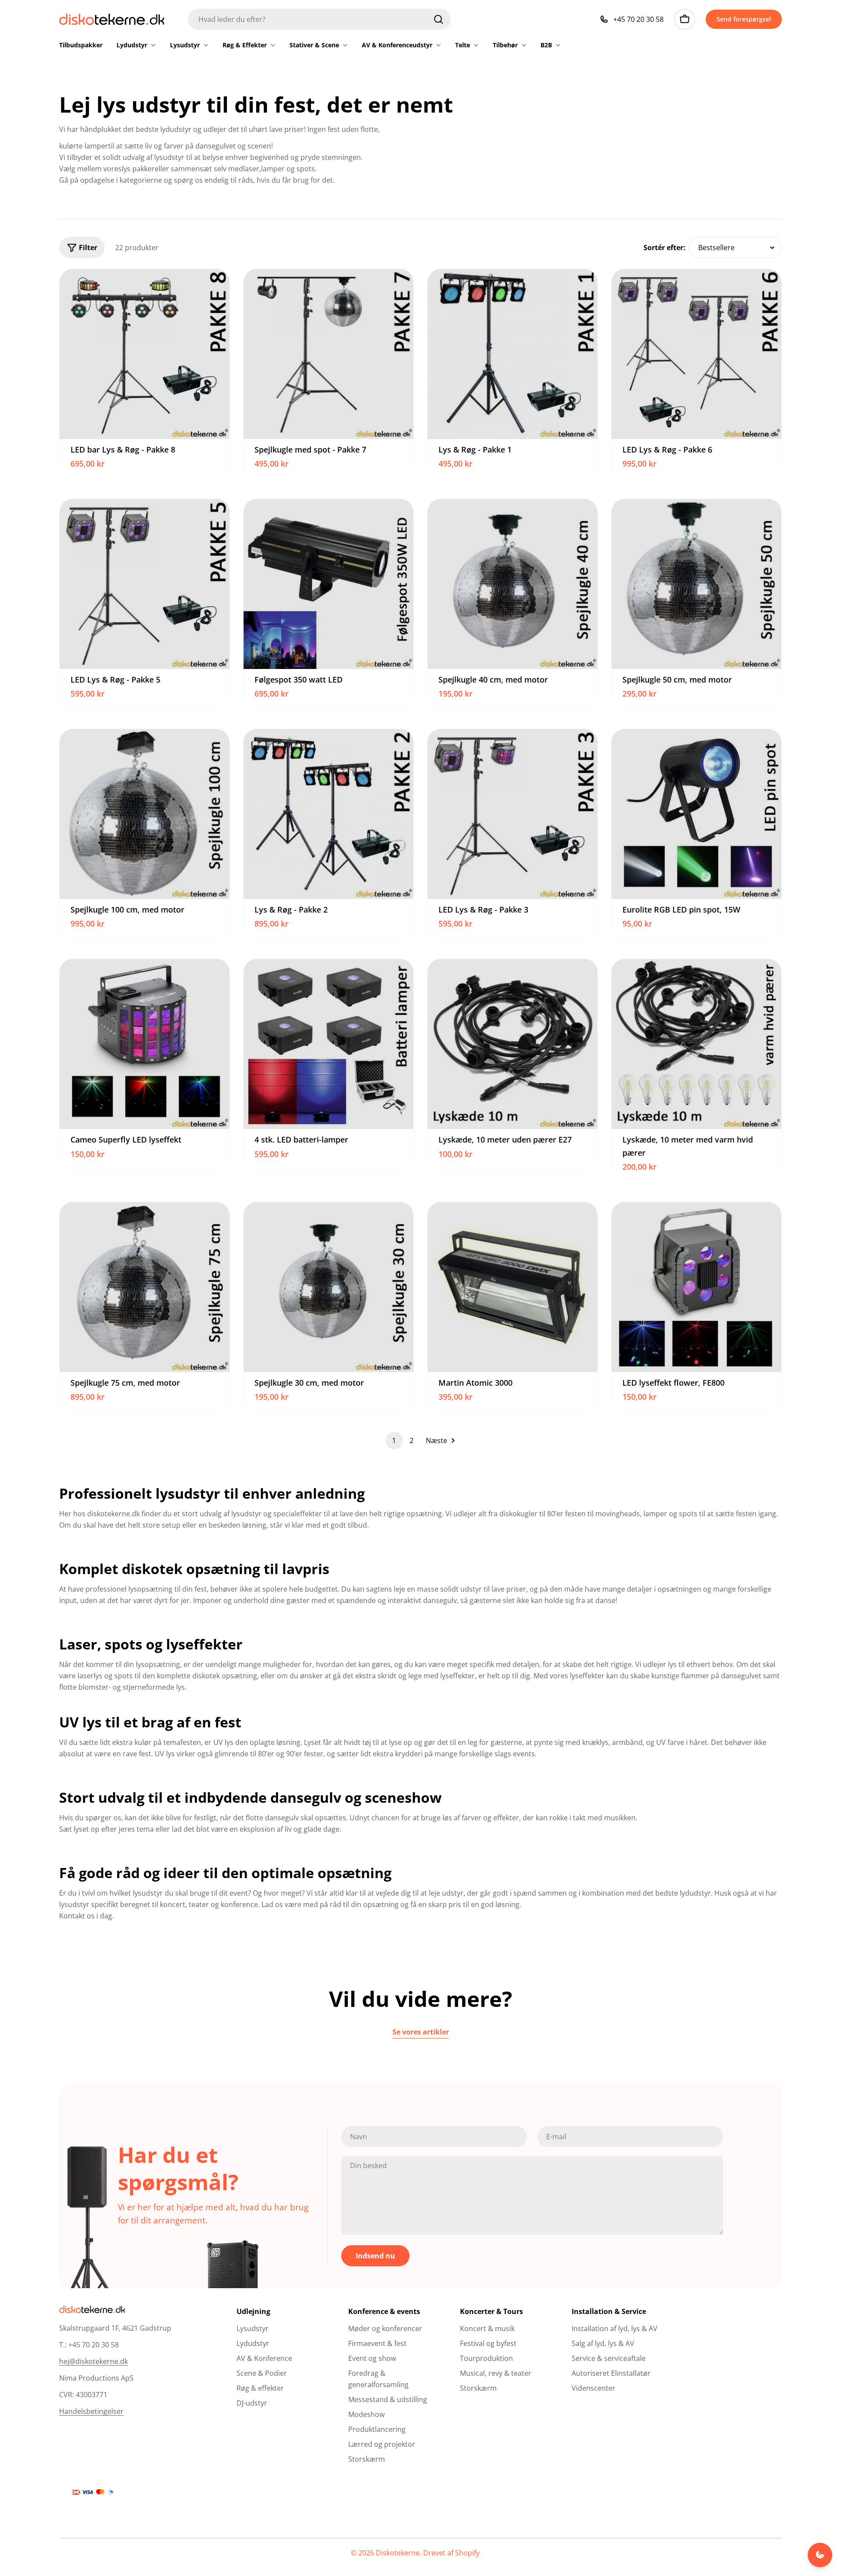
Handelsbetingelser (91, 2411)
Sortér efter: (664, 248)
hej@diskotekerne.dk (94, 2361)
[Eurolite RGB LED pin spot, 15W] (696, 814)
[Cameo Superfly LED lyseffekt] (145, 1044)
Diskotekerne (398, 2553)
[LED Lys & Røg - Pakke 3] (512, 814)
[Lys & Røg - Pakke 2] (329, 814)
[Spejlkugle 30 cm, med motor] (329, 1287)
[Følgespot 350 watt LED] (329, 584)
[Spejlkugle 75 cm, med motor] (145, 1287)
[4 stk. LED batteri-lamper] (329, 1044)
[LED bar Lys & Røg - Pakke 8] (145, 354)
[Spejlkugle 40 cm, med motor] (512, 584)
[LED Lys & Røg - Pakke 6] (696, 354)
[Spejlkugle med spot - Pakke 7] (329, 354)
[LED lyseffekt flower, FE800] (696, 1287)
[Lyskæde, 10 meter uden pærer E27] (512, 1044)
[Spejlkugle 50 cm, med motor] (696, 584)
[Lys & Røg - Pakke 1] (512, 354)
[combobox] (319, 19)
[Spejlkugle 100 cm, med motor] (145, 814)
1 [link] (394, 1440)
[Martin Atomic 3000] (512, 1287)
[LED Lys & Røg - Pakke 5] (145, 584)
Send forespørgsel (744, 19)
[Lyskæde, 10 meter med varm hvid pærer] (696, 1044)
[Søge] (438, 19)
